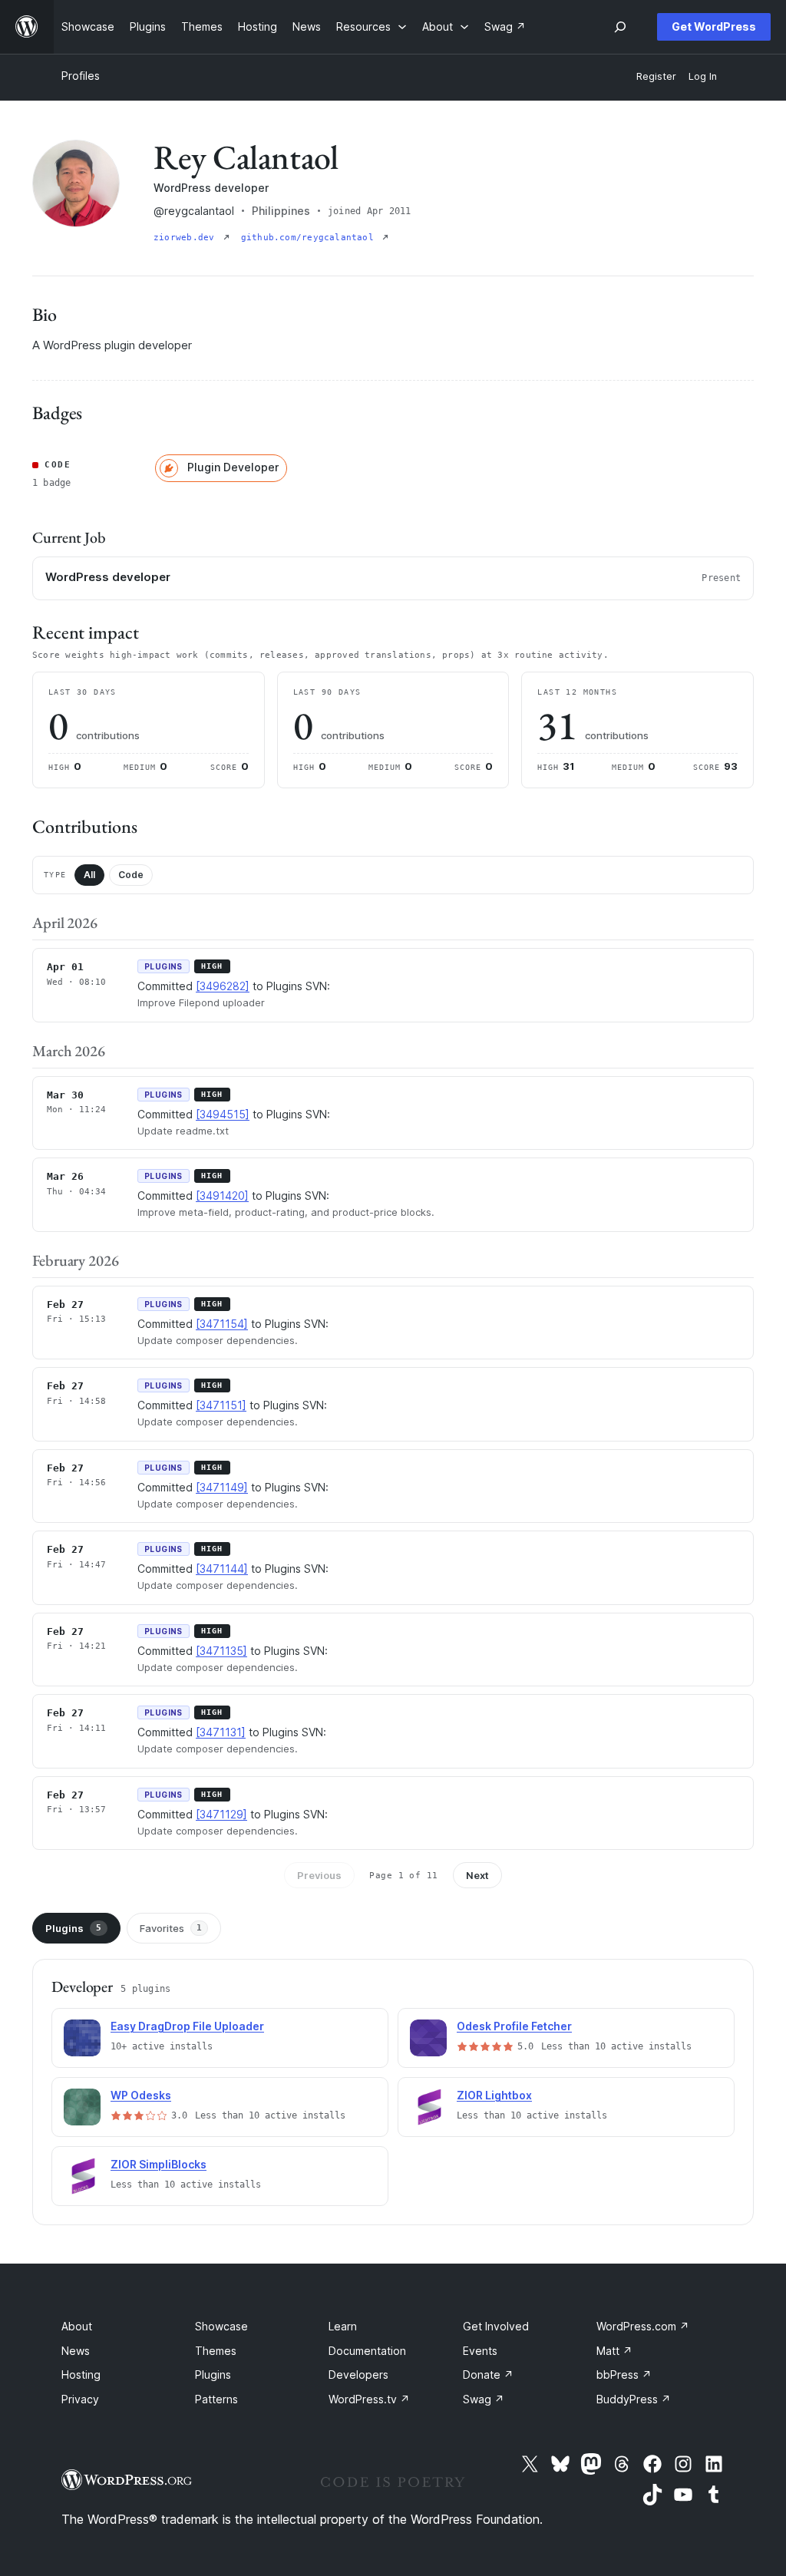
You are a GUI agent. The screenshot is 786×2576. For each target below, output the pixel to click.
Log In (703, 76)
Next (477, 1875)
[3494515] (223, 1114)
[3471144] (222, 1569)
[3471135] (221, 1651)
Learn (343, 2326)
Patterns (216, 2399)
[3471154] (222, 1324)
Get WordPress (714, 26)
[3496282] (223, 986)
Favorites (171, 1928)
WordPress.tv (369, 2399)
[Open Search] (620, 27)
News (76, 2351)
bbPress (624, 2375)
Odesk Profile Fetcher (514, 2026)
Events (480, 2351)
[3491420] (222, 1196)
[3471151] (221, 1405)
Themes (216, 2351)
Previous (319, 1875)
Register (656, 76)
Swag (484, 2399)
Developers (358, 2375)
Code (131, 875)
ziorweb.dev (187, 238)
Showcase (221, 2326)
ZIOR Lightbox (494, 2095)
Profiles (81, 76)
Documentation (367, 2351)
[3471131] (221, 1732)
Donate (488, 2375)
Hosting (81, 2375)
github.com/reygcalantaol (310, 238)
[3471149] (222, 1487)
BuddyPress (634, 2399)
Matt (614, 2351)
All (89, 875)
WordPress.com (643, 2326)
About (77, 2326)
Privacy (80, 2399)
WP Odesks (141, 2095)
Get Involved (496, 2326)
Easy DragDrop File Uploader (187, 2026)
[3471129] (221, 1814)
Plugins (73, 1928)
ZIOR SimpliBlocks (159, 2164)
